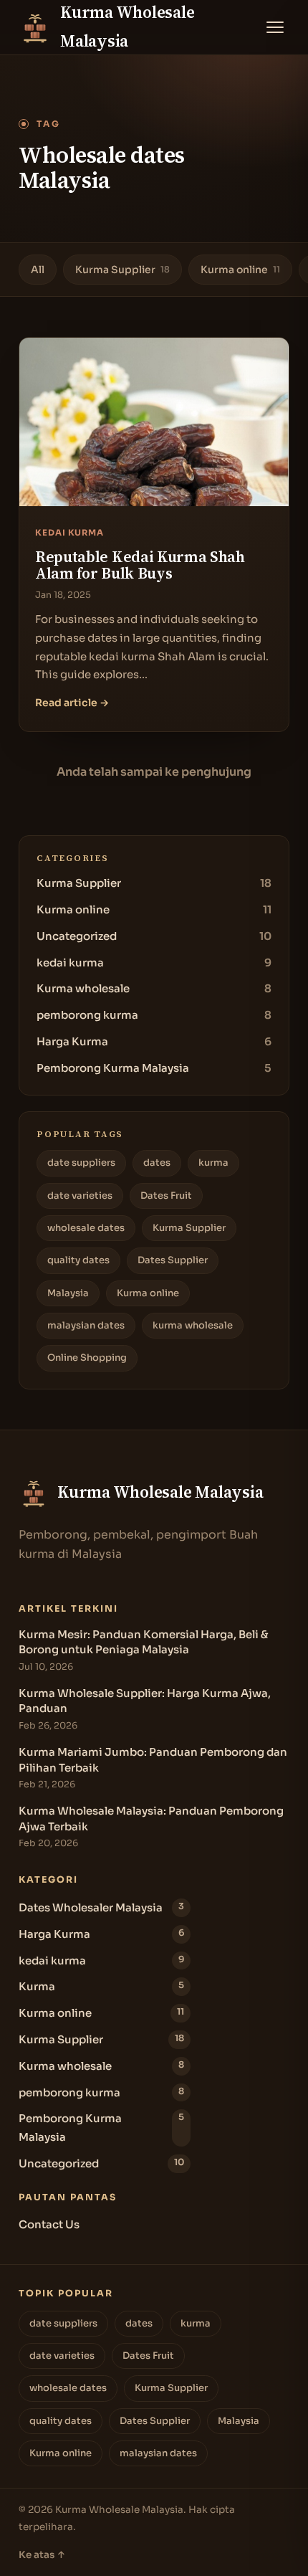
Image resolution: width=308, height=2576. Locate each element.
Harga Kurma (154, 1041)
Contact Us (49, 2224)
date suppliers (81, 1163)
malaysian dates (86, 1325)
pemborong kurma (154, 1015)
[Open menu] (275, 27)
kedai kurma (154, 963)
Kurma (101, 1986)
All (38, 270)
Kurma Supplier (122, 270)
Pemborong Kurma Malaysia (154, 1068)
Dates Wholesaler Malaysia (101, 1907)
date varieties (80, 1196)
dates (157, 1163)
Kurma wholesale (154, 988)
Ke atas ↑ (42, 2555)
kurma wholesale (193, 1325)
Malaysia (68, 1293)
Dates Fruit (166, 1196)
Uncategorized (154, 936)
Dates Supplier (173, 1260)
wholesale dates (86, 1228)
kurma (213, 1163)
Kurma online (240, 270)
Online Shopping (87, 1358)
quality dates (78, 1260)
